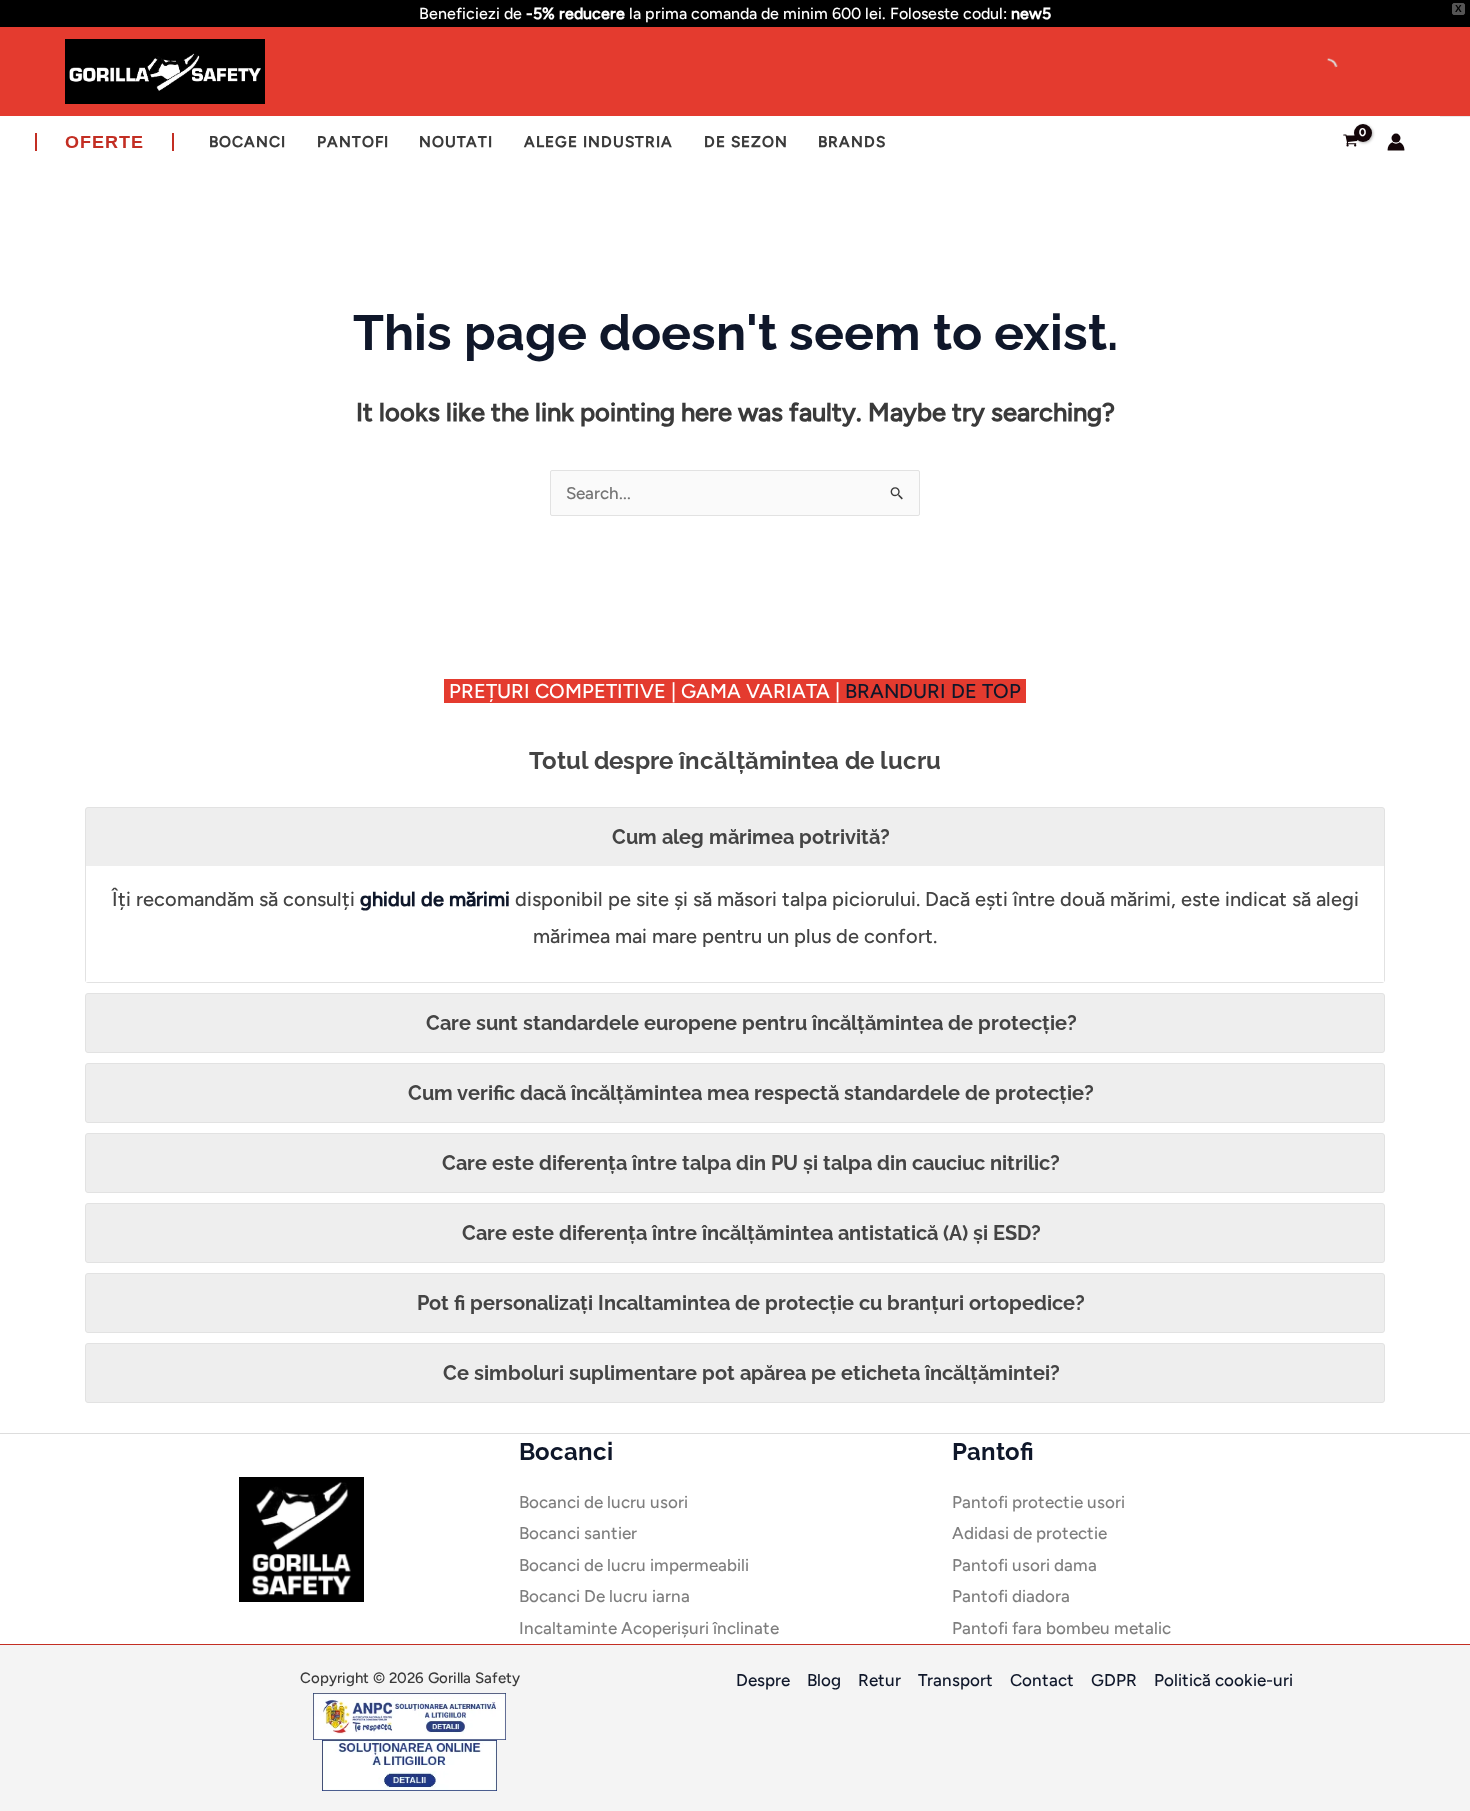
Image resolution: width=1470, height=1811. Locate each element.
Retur (879, 1680)
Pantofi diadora (1011, 1596)
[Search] (1310, 69)
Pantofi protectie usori (1038, 1502)
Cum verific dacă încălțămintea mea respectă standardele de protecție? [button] (751, 1093)
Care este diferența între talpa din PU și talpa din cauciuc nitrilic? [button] (751, 1163)
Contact (1042, 1680)
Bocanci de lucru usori (603, 1502)
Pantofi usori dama (1024, 1565)
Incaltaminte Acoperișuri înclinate (649, 1628)
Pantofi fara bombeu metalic (1061, 1628)
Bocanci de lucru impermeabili (634, 1565)
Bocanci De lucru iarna (604, 1596)
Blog (824, 1680)
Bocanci (247, 141)
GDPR (1114, 1680)
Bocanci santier (578, 1533)
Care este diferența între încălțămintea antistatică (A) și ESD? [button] (751, 1233)
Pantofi (353, 141)
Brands (852, 141)
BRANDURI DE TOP (935, 691)
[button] (104, 142)
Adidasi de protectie (1029, 1533)
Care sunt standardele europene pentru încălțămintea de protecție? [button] (751, 1023)
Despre (763, 1680)
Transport (955, 1680)
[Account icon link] (1396, 142)
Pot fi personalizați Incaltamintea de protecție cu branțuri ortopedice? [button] (751, 1303)
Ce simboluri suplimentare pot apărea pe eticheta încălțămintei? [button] (751, 1373)
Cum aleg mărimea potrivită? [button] (751, 837)
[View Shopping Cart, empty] (1350, 142)
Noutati (456, 141)
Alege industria (598, 141)
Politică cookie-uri (1223, 1680)
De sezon (746, 141)
